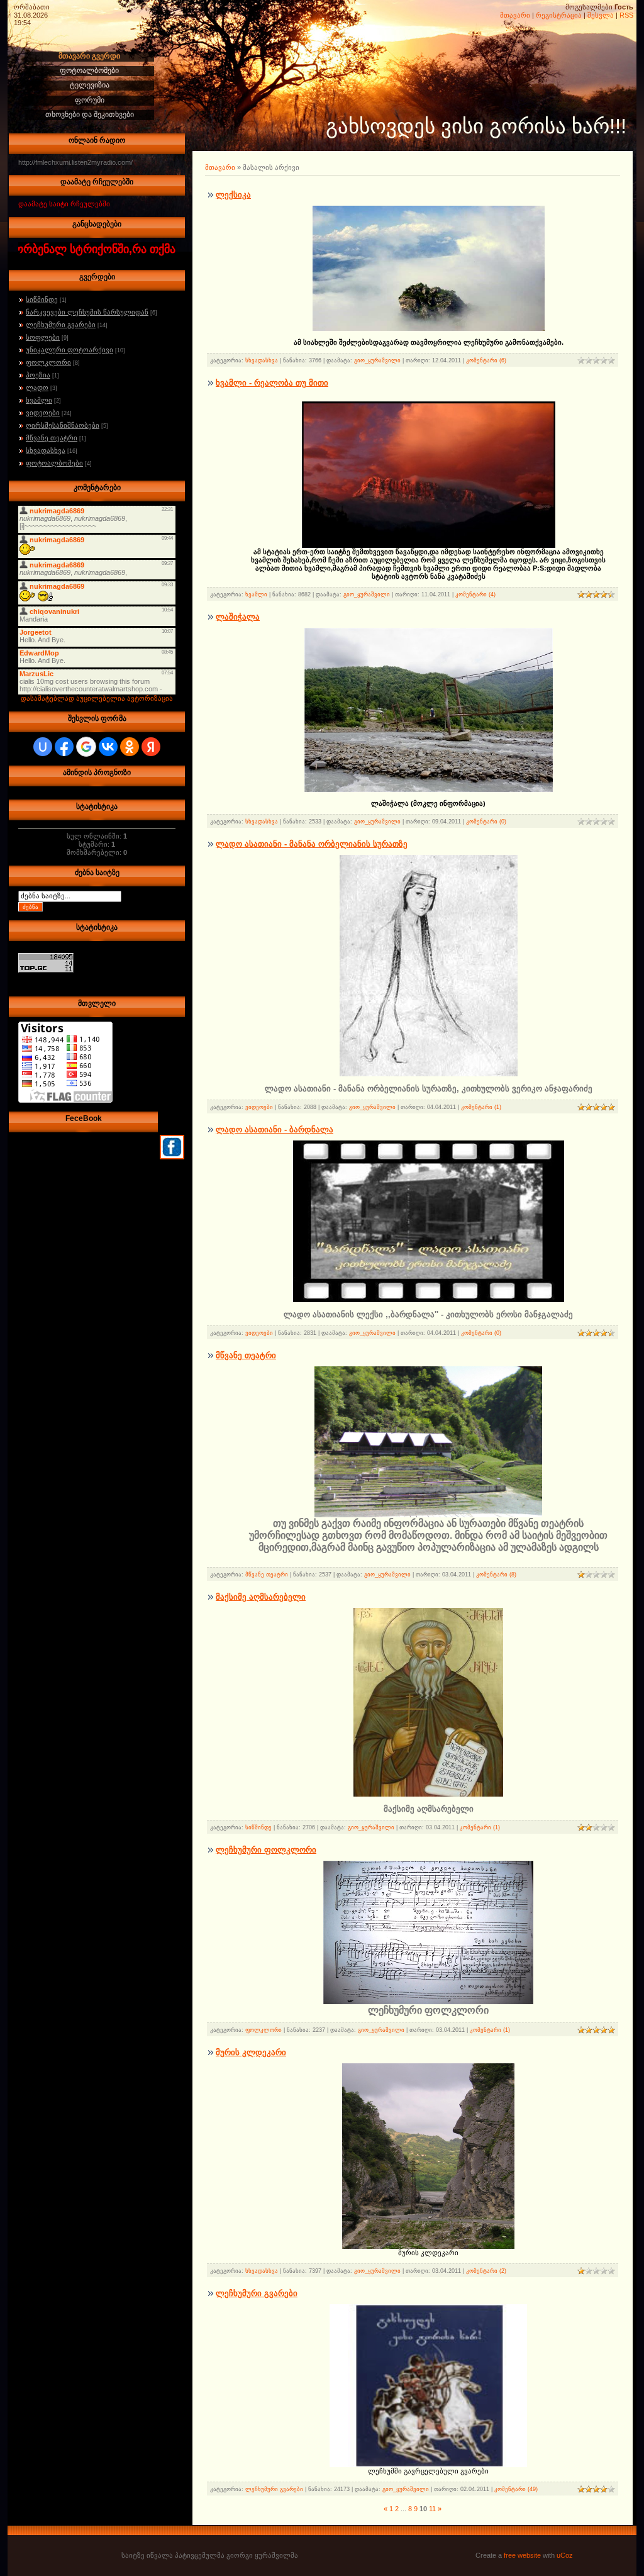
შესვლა (601, 15)
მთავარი (515, 15)
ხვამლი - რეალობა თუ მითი (272, 383)
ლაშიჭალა (238, 617)
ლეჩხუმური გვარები (61, 325)
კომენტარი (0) (486, 822)
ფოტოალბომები (54, 463)
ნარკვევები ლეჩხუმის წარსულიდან (87, 312)
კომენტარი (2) (486, 2271)
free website (522, 2555)
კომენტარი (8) (496, 1575)
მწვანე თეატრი (52, 438)
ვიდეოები (43, 413)
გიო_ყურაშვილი (377, 360)
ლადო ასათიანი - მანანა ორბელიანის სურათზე (312, 844)
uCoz (565, 2555)
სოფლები (43, 337)
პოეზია (38, 375)
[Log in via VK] (108, 747)
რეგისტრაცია (559, 15)
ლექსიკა (233, 195)
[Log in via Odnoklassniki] (130, 747)
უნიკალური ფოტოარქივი (69, 350)
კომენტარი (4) (475, 594)
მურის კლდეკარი (251, 2052)
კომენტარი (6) (486, 360)
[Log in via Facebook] (64, 747)
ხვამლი (39, 400)
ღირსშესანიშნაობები (63, 425)
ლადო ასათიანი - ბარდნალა (275, 1129)
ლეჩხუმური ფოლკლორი (266, 1850)
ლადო (37, 388)
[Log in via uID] (43, 747)
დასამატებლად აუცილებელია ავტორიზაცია (97, 698)
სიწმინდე (42, 299)
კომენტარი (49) (516, 2489)
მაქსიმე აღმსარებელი (261, 1597)
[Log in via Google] (86, 747)
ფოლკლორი (48, 362)
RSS (626, 15)
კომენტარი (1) (481, 1107)
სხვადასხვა (46, 450)
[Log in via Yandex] (151, 747)
